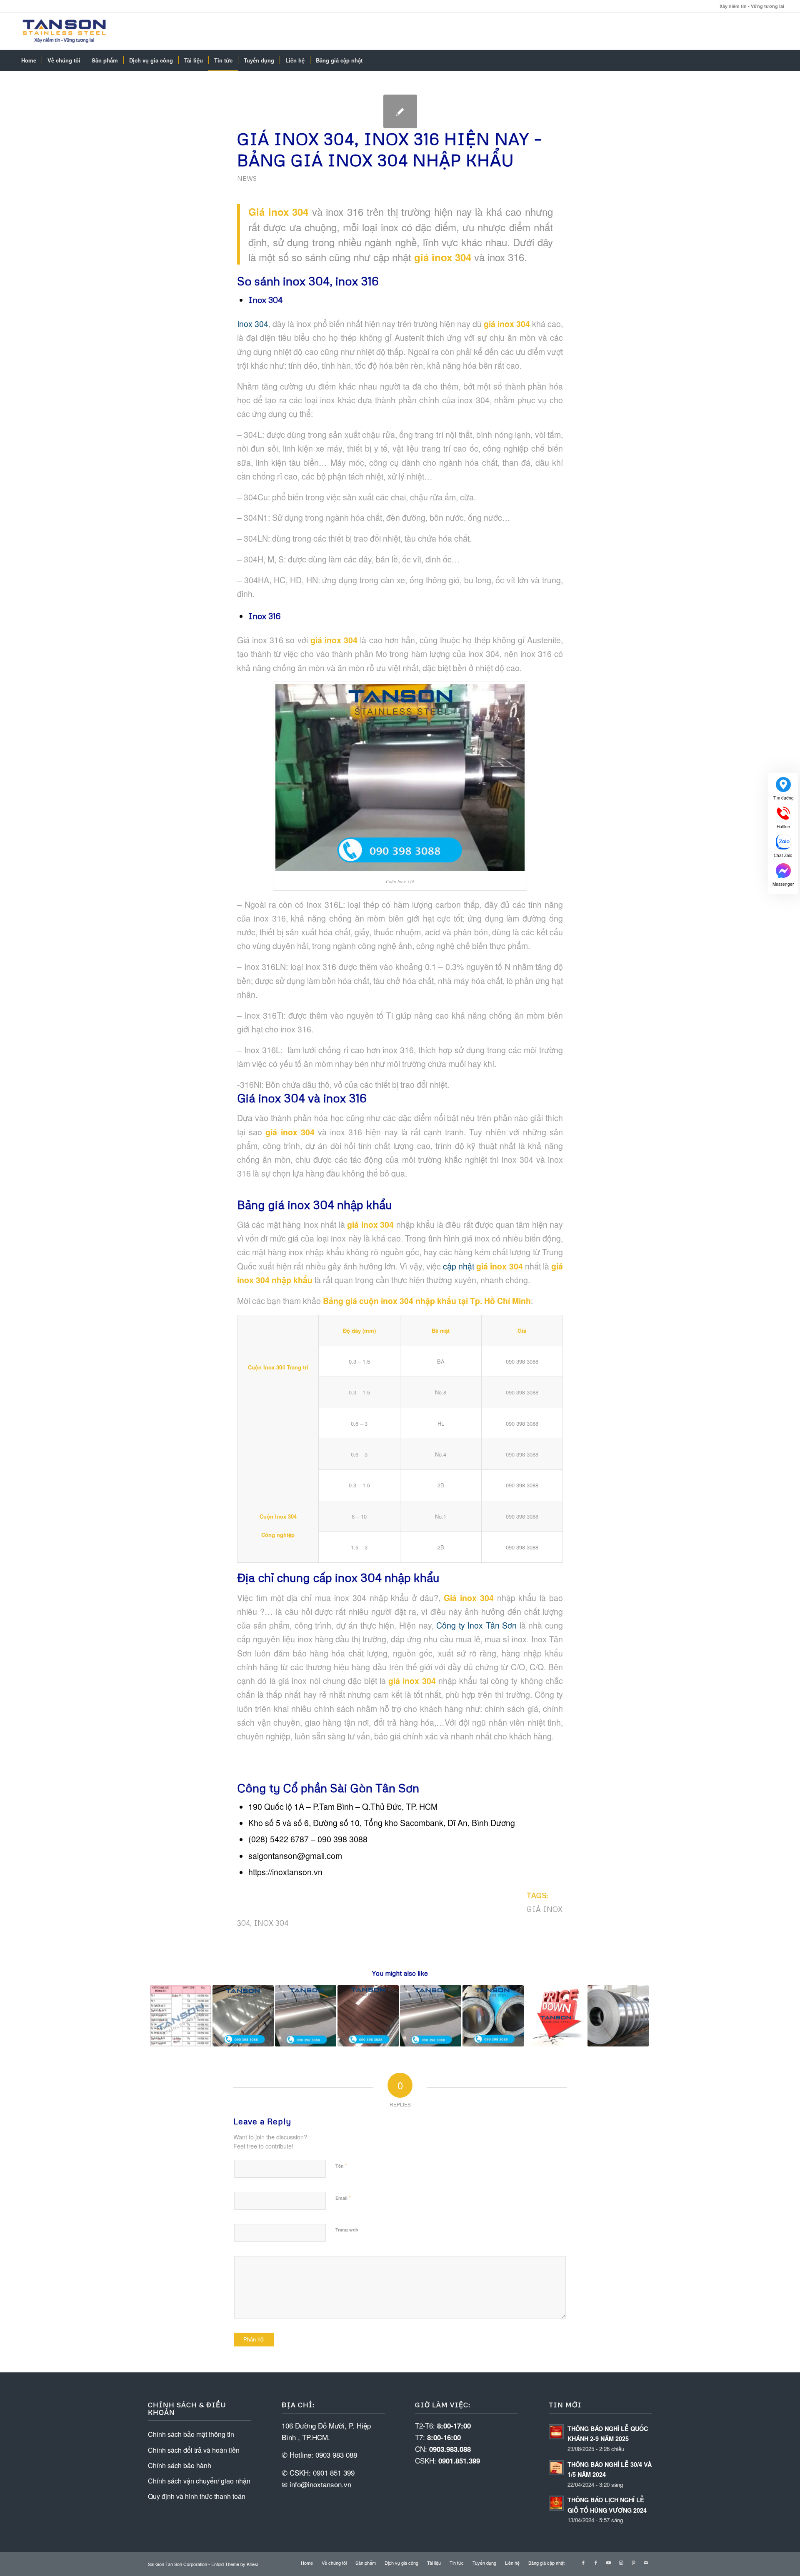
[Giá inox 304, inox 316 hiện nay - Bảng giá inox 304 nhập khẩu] (400, 111)
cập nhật (482, 1266)
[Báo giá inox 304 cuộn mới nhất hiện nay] (493, 2016)
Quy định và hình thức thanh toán (197, 2496)
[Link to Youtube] (608, 2562)
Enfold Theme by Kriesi (235, 2564)
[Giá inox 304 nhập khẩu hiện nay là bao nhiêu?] (368, 2016)
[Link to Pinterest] (633, 2562)
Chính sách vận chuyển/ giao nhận (199, 2481)
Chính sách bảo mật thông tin (191, 2434)
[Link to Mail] (646, 2562)
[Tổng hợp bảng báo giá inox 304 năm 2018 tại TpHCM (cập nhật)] (243, 2016)
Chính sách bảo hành (180, 2465)
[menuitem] (29, 60)
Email (343, 2197)
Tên (341, 2165)
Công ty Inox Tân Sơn (476, 1625)
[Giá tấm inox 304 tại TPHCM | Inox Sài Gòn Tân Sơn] (306, 2016)
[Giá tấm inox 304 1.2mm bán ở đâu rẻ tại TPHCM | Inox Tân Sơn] (431, 2016)
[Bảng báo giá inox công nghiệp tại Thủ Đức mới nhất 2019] (618, 2016)
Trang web (347, 2230)
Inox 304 (253, 324)
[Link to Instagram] (621, 2562)
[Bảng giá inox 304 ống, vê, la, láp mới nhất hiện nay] (181, 2016)
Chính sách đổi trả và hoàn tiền (194, 2450)
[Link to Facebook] (583, 2562)
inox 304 (271, 1923)
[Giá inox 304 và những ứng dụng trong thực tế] (556, 2016)
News (247, 178)
